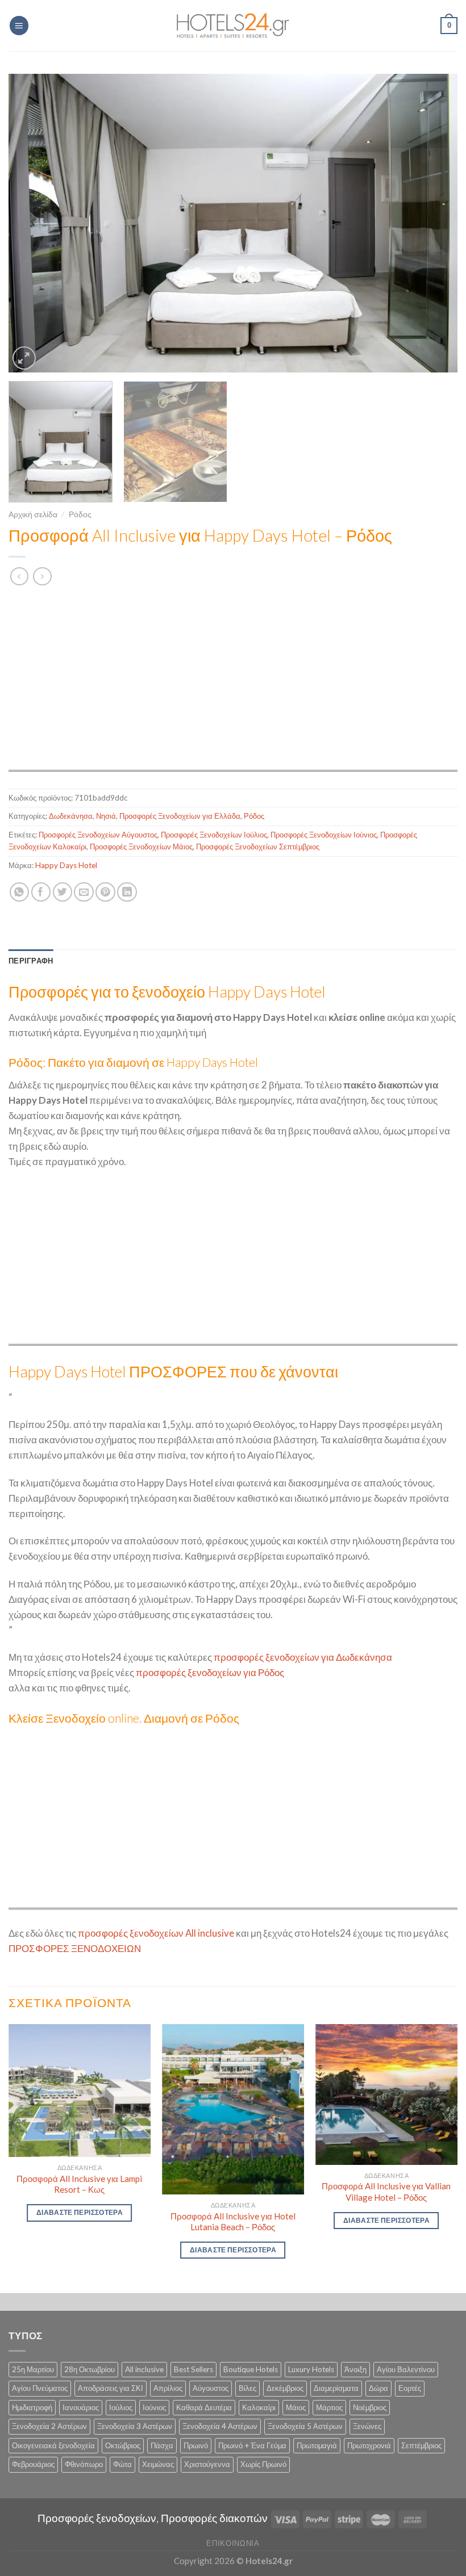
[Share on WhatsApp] (20, 892)
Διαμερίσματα (336, 2388)
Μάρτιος (329, 2407)
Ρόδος (80, 514)
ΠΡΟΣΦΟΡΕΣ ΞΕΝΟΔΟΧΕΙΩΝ (75, 1948)
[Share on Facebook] (41, 892)
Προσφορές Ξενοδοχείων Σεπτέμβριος (258, 847)
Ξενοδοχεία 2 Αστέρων (49, 2426)
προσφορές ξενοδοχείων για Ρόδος (210, 1672)
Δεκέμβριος (285, 2388)
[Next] (434, 223)
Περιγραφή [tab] (31, 961)
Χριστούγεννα (207, 2464)
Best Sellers (194, 2369)
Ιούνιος (154, 2407)
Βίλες (247, 2388)
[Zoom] (24, 358)
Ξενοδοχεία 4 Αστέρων (220, 2426)
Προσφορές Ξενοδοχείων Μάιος (141, 847)
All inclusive (144, 2369)
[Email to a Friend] (84, 892)
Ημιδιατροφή (32, 2407)
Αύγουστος (211, 2388)
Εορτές (410, 2388)
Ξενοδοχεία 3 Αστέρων (135, 2426)
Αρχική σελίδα (33, 514)
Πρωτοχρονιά (369, 2445)
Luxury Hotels (311, 2369)
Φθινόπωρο (84, 2464)
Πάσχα (162, 2445)
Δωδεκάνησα (71, 816)
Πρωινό (196, 2445)
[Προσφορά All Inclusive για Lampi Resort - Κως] (80, 2091)
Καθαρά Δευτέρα (204, 2407)
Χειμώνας (158, 2464)
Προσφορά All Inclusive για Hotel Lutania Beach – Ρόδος (233, 2222)
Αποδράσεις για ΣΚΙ (111, 2388)
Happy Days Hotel (66, 865)
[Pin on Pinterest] (105, 892)
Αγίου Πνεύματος (40, 2388)
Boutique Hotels (251, 2369)
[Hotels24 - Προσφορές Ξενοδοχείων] (233, 26)
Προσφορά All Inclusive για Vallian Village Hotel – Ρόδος (386, 2192)
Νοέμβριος (370, 2407)
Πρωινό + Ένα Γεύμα (252, 2445)
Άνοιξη (355, 2369)
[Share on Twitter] (63, 892)
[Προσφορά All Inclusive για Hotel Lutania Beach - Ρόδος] (233, 2109)
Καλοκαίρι (259, 2407)
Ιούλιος (121, 2407)
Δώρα (378, 2388)
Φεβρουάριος (33, 2464)
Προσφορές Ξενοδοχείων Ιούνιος (324, 835)
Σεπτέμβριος (421, 2445)
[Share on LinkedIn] (127, 892)
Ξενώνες (367, 2426)
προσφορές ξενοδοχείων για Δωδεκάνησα (303, 1657)
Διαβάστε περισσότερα (80, 2212)
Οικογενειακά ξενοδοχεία (53, 2445)
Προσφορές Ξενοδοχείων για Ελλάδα (180, 816)
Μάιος (296, 2407)
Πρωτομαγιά (317, 2445)
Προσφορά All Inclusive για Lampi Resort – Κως (79, 2184)
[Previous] (32, 223)
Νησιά (106, 816)
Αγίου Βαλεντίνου (406, 2369)
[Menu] (19, 26)
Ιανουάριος (81, 2407)
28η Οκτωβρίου (90, 2369)
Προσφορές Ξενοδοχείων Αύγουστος (98, 835)
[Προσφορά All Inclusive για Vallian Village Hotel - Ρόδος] (386, 2095)
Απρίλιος (168, 2388)
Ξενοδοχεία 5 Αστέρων (305, 2426)
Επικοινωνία (233, 2543)
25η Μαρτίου (33, 2369)
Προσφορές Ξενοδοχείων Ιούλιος (214, 835)
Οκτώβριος (123, 2445)
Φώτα (122, 2464)
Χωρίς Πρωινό (263, 2464)
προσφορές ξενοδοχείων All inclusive (156, 1933)
